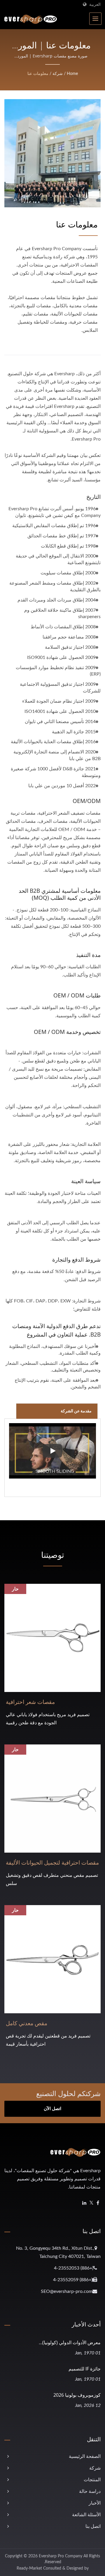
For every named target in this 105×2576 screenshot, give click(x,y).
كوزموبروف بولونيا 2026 (77, 2395)
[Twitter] (91, 2203)
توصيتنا (53, 1555)
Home (72, 74)
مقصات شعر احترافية (30, 1702)
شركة (58, 74)
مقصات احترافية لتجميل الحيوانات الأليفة (52, 1863)
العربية (95, 5)
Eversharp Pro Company (61, 2556)
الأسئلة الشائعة (86, 2515)
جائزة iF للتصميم (85, 2369)
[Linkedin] (84, 2203)
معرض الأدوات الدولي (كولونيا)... (70, 2342)
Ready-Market (29, 2568)
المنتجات (92, 2480)
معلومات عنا (38, 74)
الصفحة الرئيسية (85, 2456)
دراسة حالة (90, 2491)
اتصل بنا (93, 2526)
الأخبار (95, 2503)
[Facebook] (98, 2203)
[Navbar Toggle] (95, 19)
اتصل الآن (52, 2109)
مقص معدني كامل (27, 2023)
